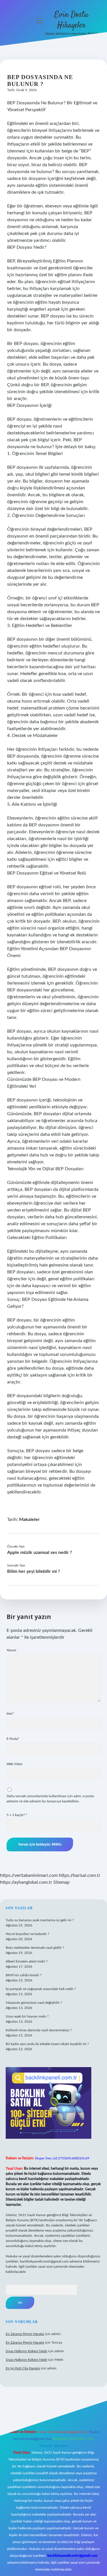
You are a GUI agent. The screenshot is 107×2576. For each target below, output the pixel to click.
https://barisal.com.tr (80, 1875)
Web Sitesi (14, 1764)
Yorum (11, 1650)
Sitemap (61, 1882)
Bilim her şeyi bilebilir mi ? (34, 1571)
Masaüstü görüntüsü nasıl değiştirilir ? (34, 2003)
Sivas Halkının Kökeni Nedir (27, 2351)
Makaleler (29, 1520)
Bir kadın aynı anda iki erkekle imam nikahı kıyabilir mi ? (47, 2044)
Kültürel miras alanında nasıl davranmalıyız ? (39, 2030)
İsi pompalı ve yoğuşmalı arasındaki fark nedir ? (41, 1989)
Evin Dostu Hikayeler (71, 20)
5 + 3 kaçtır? (17, 1815)
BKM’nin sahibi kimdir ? (24, 1975)
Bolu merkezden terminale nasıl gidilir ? (35, 1948)
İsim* (10, 1714)
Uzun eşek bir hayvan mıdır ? (27, 2016)
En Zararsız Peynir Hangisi (25, 2334)
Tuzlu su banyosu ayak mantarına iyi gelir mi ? (40, 1920)
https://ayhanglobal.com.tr (26, 1882)
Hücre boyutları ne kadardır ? (27, 1934)
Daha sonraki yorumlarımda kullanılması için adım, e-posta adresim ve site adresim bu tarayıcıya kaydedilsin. (50, 1799)
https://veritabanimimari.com (29, 1875)
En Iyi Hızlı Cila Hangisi (23, 2368)
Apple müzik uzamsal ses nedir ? (40, 1552)
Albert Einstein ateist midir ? (27, 1961)
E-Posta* (13, 1739)
